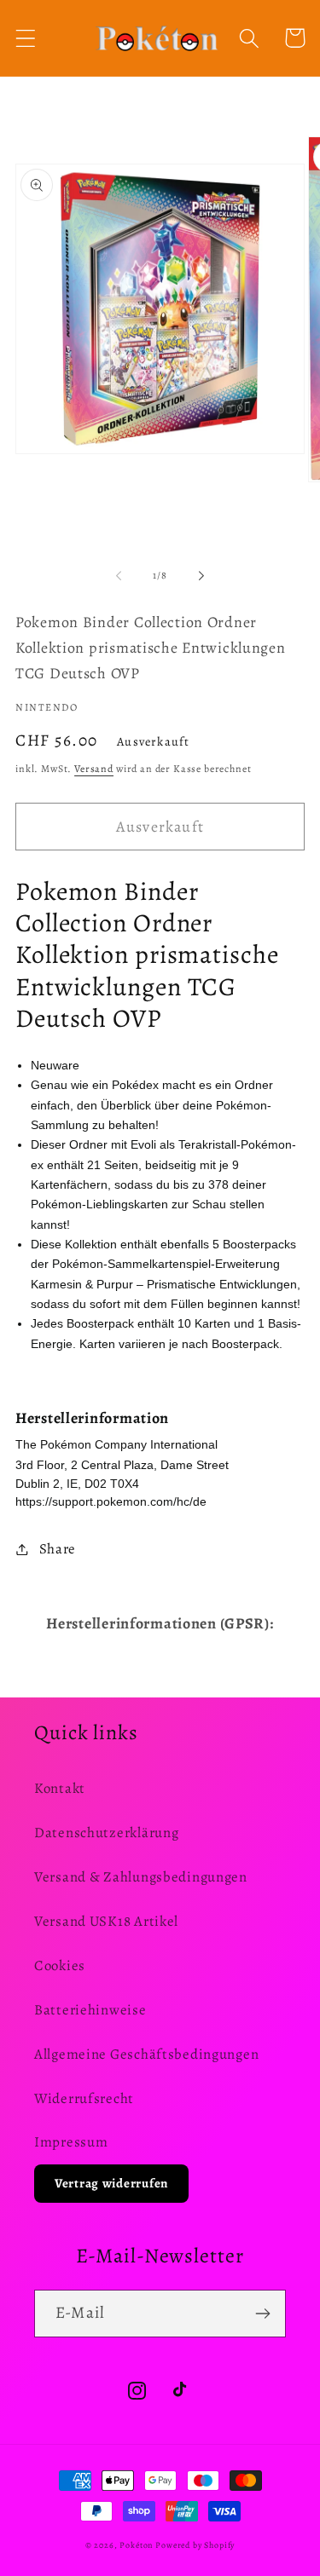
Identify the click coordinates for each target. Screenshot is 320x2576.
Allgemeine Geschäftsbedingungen (146, 2054)
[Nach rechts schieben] (201, 575)
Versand (94, 769)
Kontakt (60, 1788)
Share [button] (58, 1549)
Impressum (71, 2142)
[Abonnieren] (262, 2314)
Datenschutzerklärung (106, 1833)
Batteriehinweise (90, 2010)
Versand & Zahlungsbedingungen (141, 1877)
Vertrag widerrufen (111, 2183)
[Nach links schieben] (119, 575)
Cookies (60, 1965)
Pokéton (136, 2545)
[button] (26, 38)
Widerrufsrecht (84, 2098)
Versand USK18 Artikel (106, 1921)
